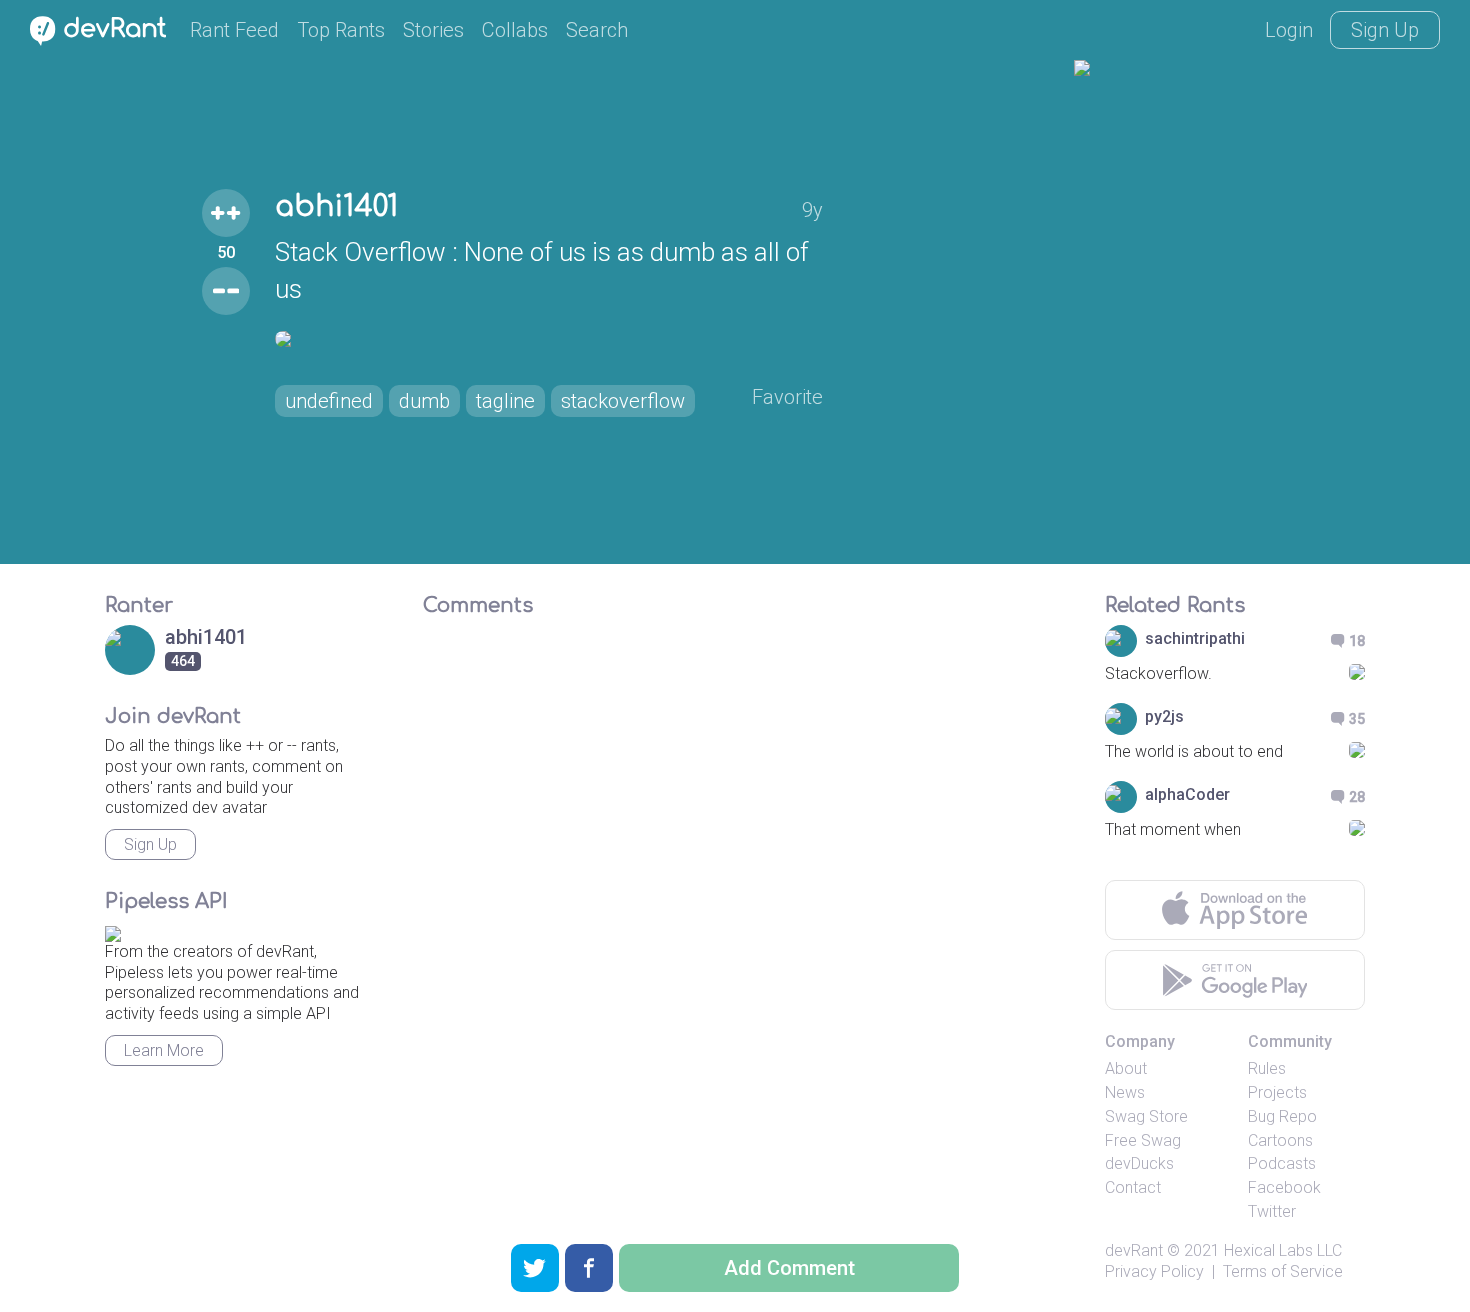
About (1126, 1068)
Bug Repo (1282, 1116)
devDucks (1139, 1163)
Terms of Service (1283, 1271)
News (1125, 1092)
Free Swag (1143, 1140)
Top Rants (341, 30)
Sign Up (1385, 30)
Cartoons (1280, 1140)
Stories (433, 30)
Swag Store (1146, 1116)
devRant (1134, 1250)
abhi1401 (336, 207)
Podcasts (1282, 1163)
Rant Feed (234, 30)
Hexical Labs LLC (1283, 1250)
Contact (1133, 1187)
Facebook (1284, 1187)
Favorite (787, 397)
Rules (1267, 1068)
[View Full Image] (549, 339)
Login (1289, 30)
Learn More (164, 1050)
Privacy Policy (1154, 1271)
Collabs (515, 30)
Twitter (1272, 1211)
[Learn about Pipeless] (113, 930)
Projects (1277, 1092)
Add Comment (789, 1268)
